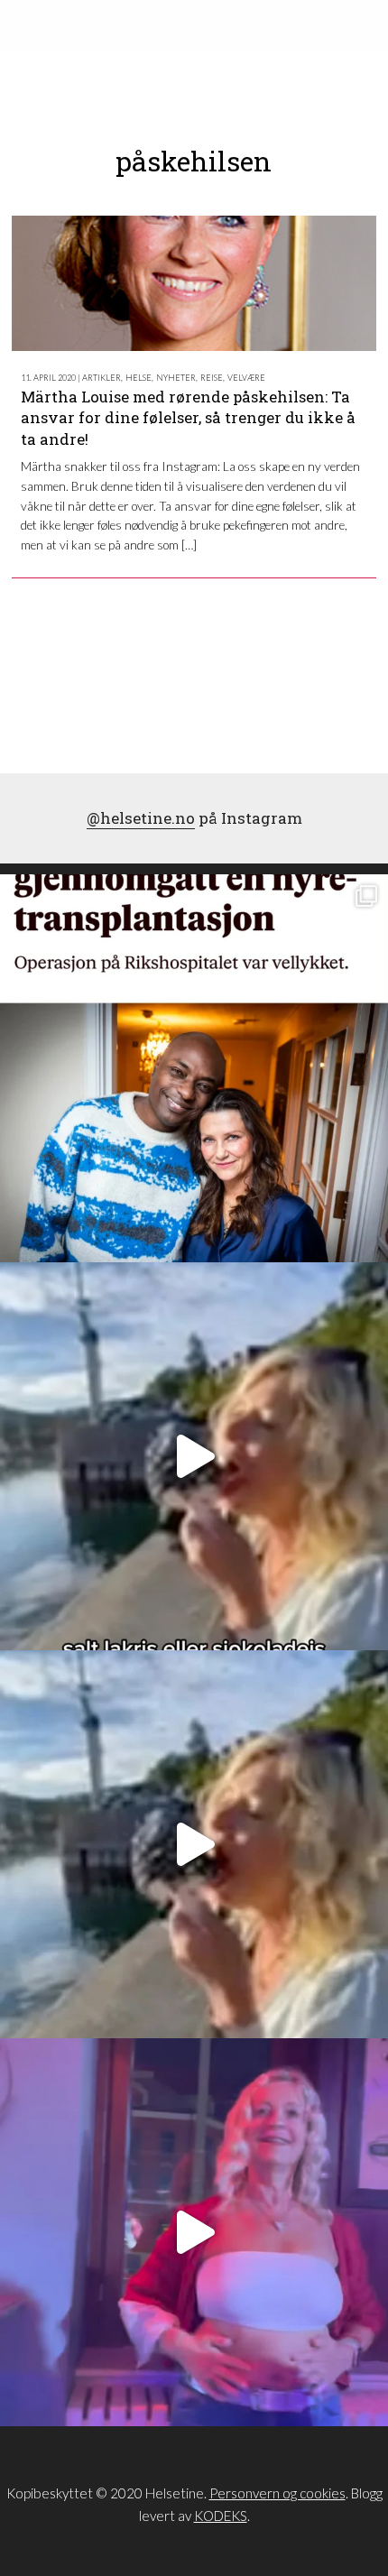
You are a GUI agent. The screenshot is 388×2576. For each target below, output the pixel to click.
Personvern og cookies (277, 2493)
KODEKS (221, 2516)
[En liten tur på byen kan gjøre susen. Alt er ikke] (194, 2232)
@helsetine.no (141, 818)
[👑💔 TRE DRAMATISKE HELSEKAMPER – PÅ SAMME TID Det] (194, 1068)
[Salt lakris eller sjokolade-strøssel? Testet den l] (194, 1456)
